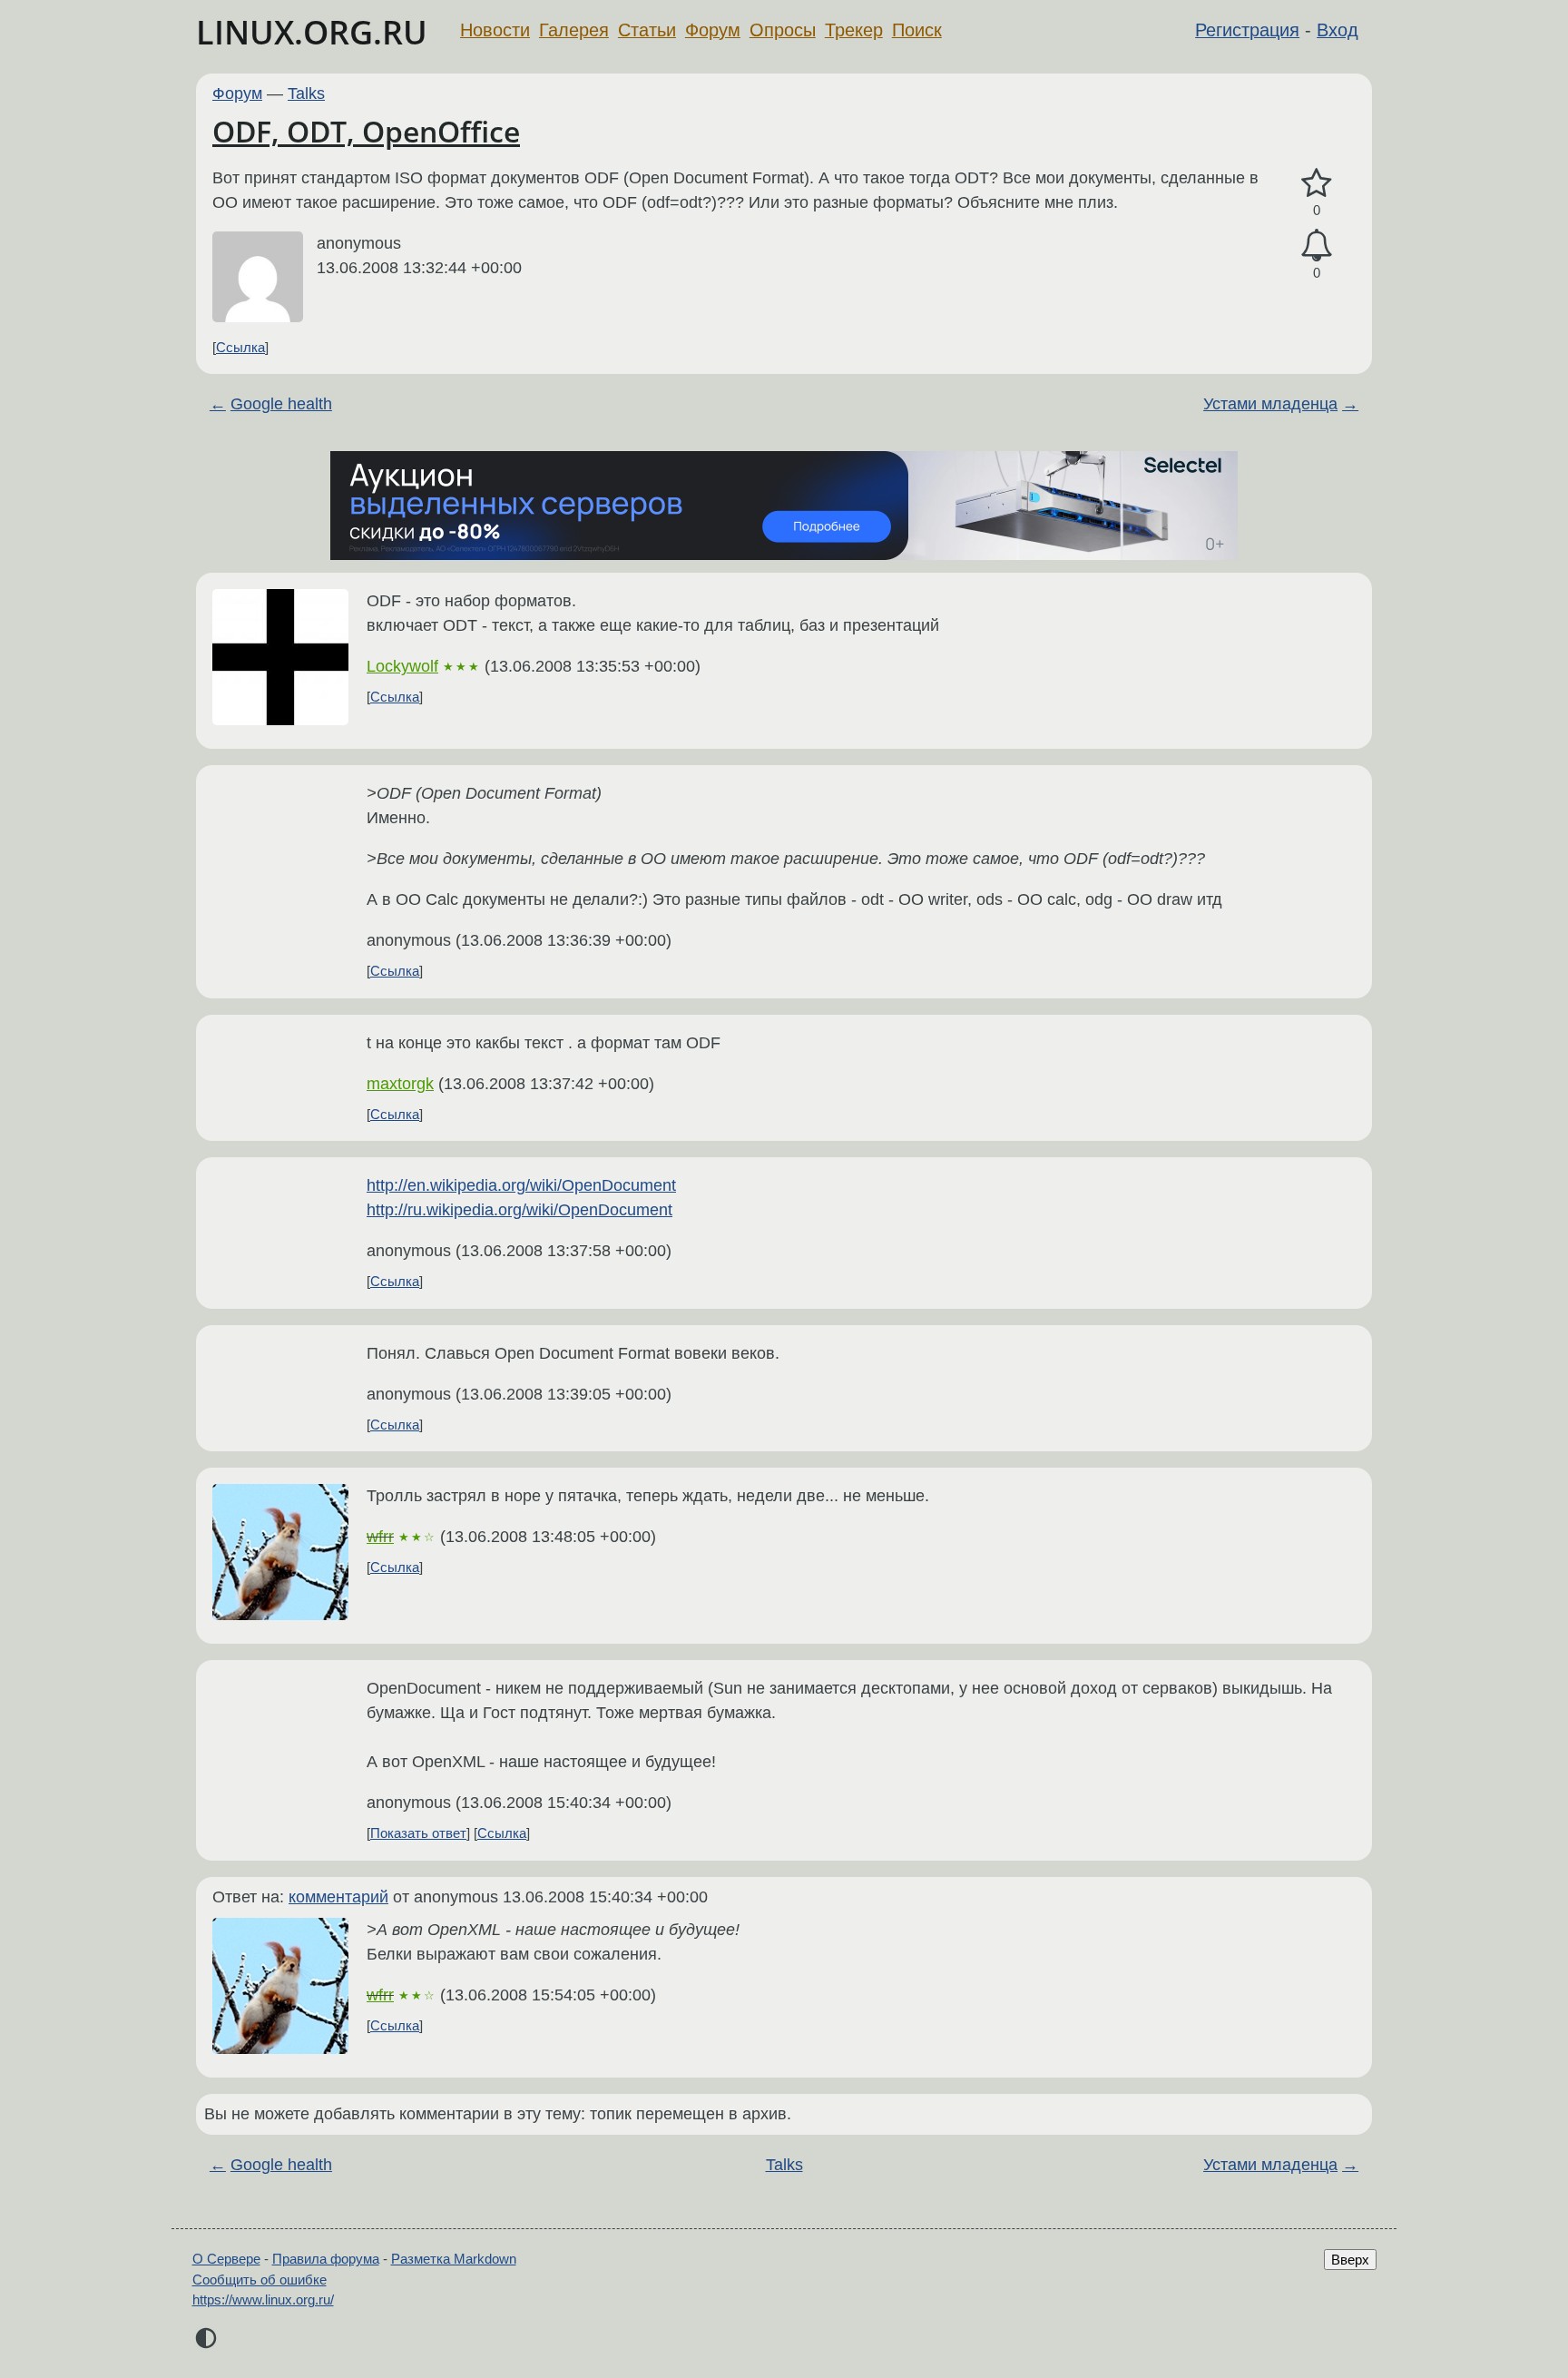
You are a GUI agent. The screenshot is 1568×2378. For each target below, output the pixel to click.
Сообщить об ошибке (260, 2280)
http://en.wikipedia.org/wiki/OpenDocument (521, 1185)
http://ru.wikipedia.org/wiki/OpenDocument (519, 1210)
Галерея (574, 30)
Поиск (917, 30)
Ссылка (240, 347)
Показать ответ (418, 1833)
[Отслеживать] (1317, 246)
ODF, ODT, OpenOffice (366, 131)
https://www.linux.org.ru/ (263, 2299)
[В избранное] (1317, 184)
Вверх (1350, 2260)
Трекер (854, 30)
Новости (495, 30)
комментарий (338, 1897)
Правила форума (326, 2259)
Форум (713, 30)
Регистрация (1247, 30)
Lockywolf (402, 666)
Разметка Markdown (454, 2259)
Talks (306, 93)
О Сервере (226, 2259)
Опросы (783, 30)
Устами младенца (1270, 404)
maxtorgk (400, 1084)
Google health (281, 404)
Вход (1338, 30)
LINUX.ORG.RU (312, 32)
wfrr (380, 1537)
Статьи (647, 30)
